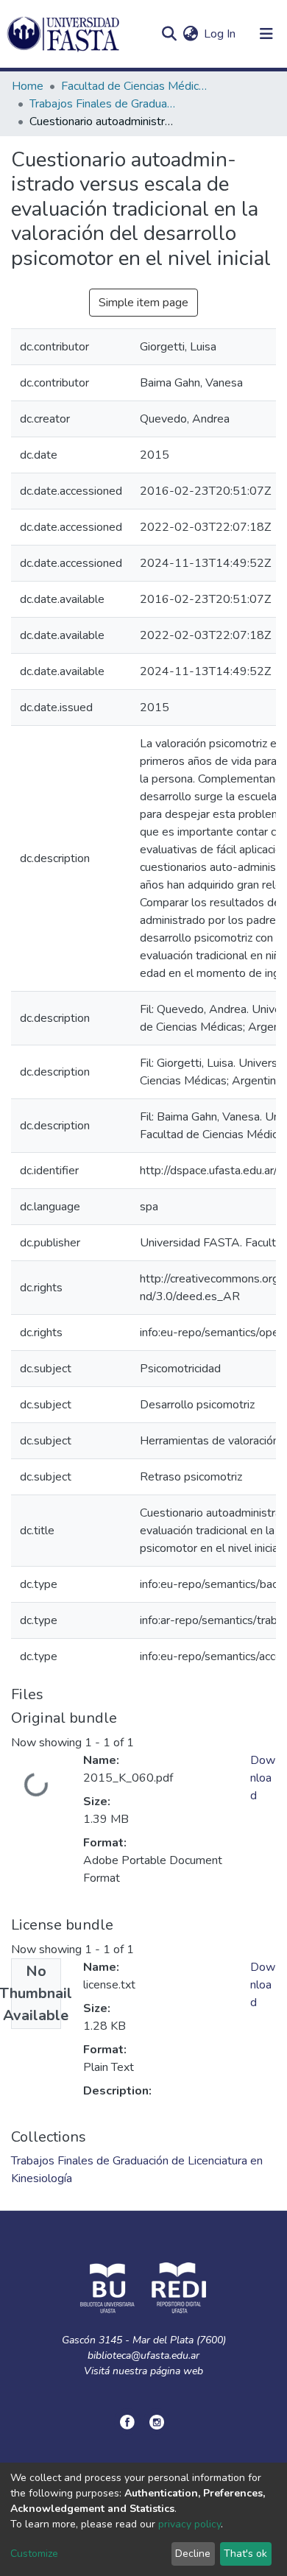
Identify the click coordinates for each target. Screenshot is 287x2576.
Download (263, 1778)
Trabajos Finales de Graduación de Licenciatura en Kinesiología (103, 104)
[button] (190, 34)
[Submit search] (169, 34)
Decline (193, 2554)
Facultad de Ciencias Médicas (135, 86)
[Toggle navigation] (266, 34)
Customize (34, 2554)
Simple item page (143, 303)
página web (177, 2371)
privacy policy (189, 2524)
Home (28, 86)
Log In (220, 34)
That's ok (245, 2554)
